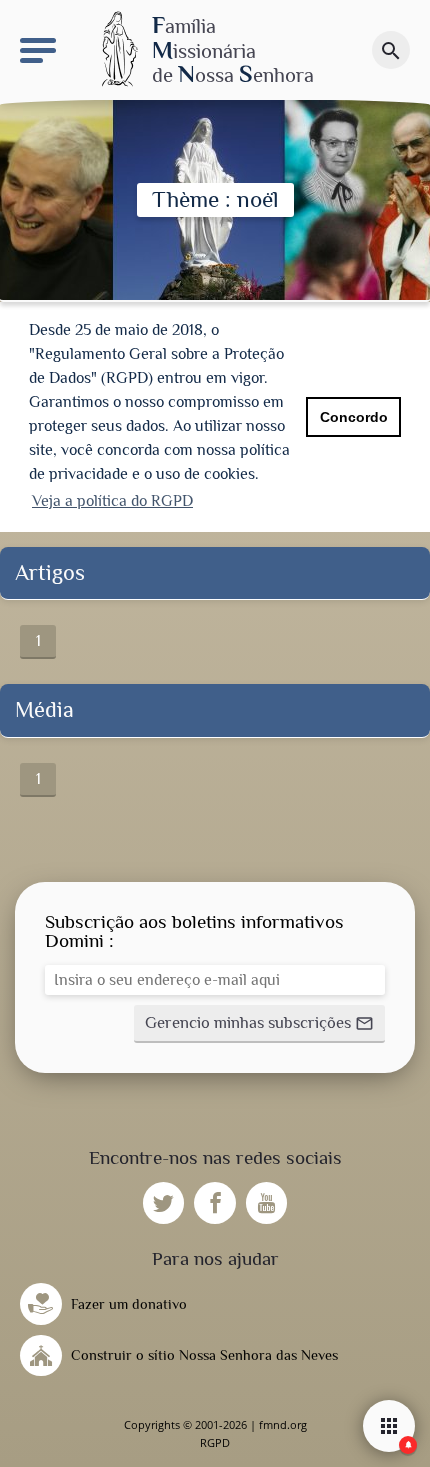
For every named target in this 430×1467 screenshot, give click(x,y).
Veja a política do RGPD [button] (112, 501)
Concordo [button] (354, 417)
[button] (259, 1024)
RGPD (215, 1442)
